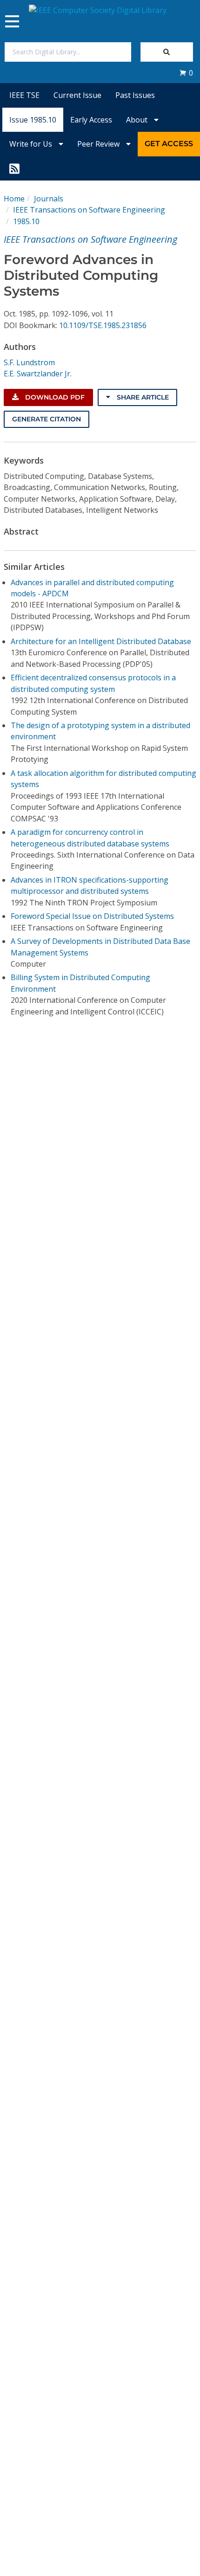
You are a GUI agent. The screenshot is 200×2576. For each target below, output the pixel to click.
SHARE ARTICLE (142, 397)
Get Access (169, 144)
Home (14, 199)
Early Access (91, 120)
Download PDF (54, 397)
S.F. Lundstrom (29, 362)
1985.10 (26, 221)
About (138, 120)
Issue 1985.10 (33, 120)
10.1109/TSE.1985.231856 (103, 325)
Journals (49, 199)
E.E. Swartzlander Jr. (38, 374)
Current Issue (77, 95)
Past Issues (135, 95)
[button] (186, 73)
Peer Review (99, 144)
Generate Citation (47, 419)
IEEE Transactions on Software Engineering (89, 210)
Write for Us (32, 144)
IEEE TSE (24, 95)
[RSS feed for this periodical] (14, 168)
